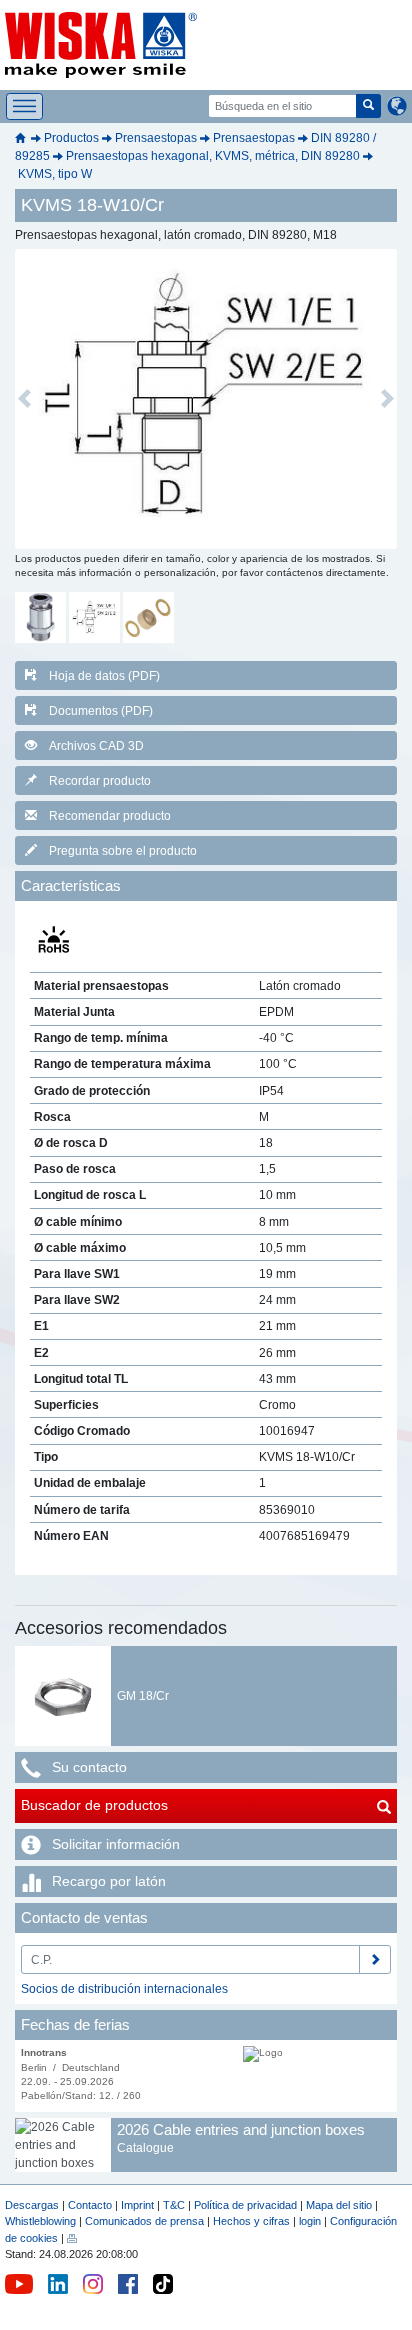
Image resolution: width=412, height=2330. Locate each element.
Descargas (32, 2205)
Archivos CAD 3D (96, 746)
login (310, 2221)
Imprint (137, 2205)
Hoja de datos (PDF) (104, 676)
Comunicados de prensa (144, 2221)
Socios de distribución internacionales (124, 1989)
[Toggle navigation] (24, 106)
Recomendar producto (110, 816)
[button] (24, 399)
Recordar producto (100, 781)
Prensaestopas (156, 138)
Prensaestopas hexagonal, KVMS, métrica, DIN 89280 (213, 156)
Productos (71, 138)
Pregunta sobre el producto (123, 851)
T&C (174, 2205)
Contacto (90, 2205)
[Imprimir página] (72, 2238)
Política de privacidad (245, 2205)
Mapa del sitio (339, 2205)
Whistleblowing (42, 2221)
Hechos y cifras (251, 2221)
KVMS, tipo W (55, 174)
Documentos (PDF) (101, 711)
